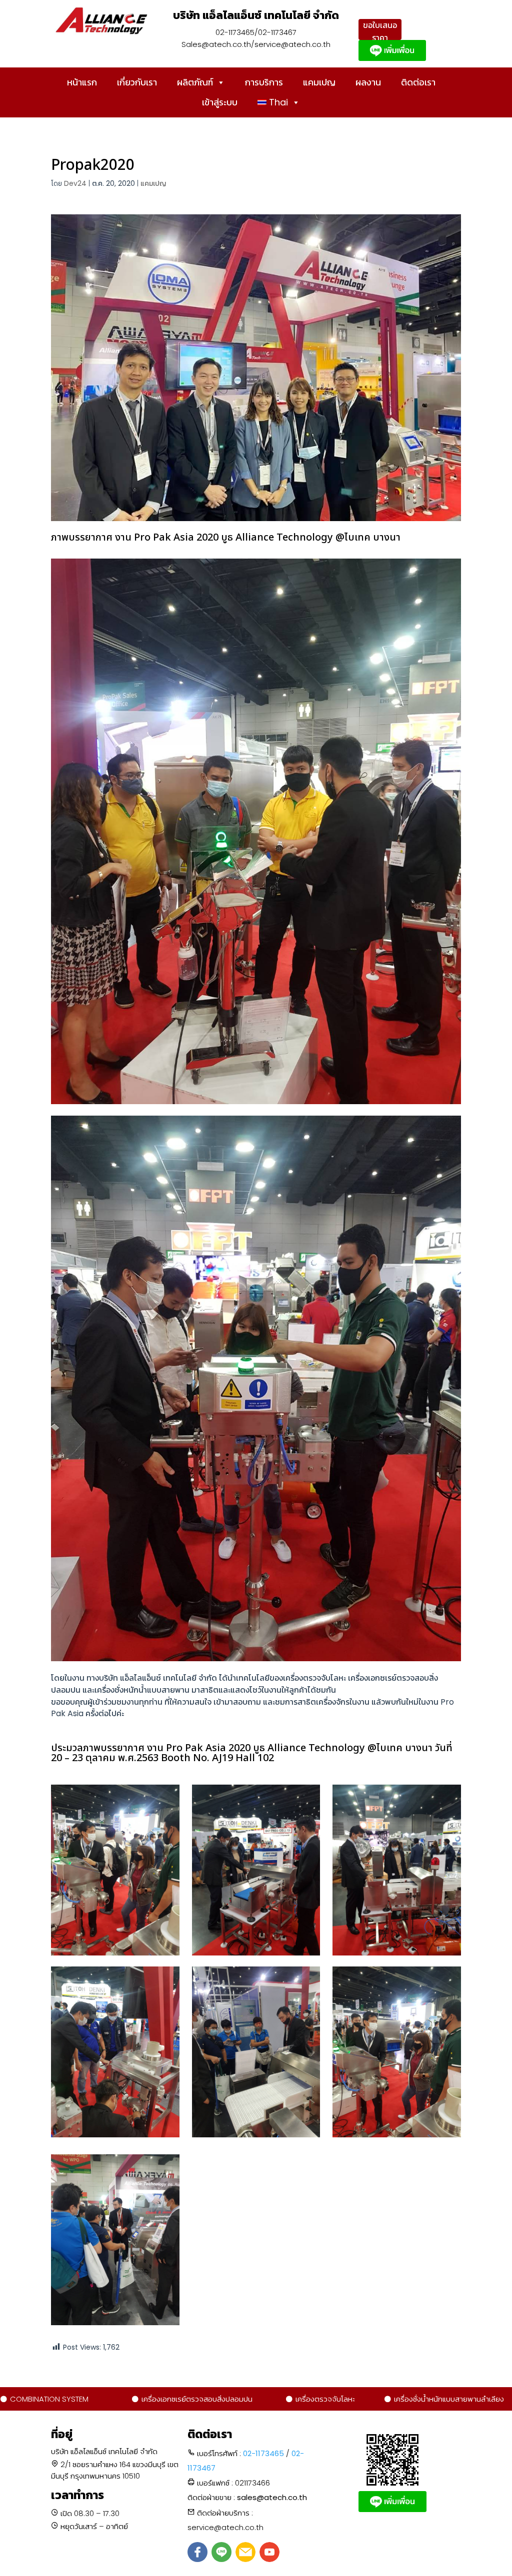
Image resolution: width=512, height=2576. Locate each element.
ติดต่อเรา (418, 82)
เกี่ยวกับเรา (137, 82)
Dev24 (75, 183)
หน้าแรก (82, 82)
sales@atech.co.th (272, 2497)
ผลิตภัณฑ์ (195, 82)
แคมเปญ (319, 82)
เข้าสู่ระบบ (220, 102)
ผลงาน (368, 82)
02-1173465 (263, 2453)
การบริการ (264, 82)
